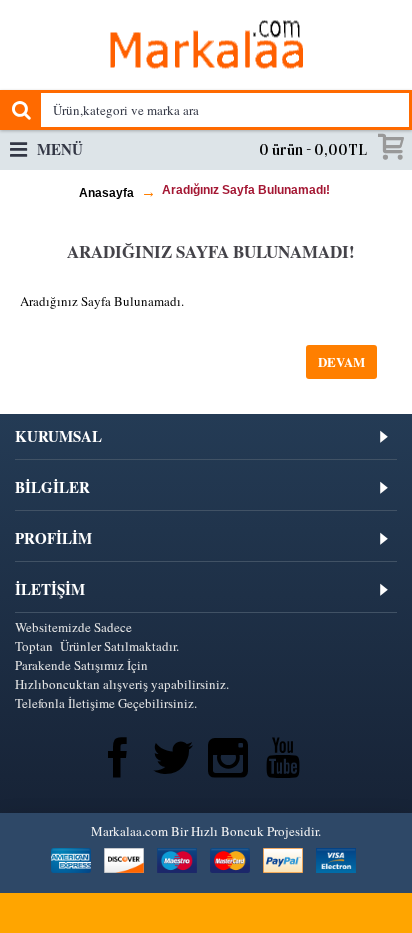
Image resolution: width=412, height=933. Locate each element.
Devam (341, 361)
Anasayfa (106, 193)
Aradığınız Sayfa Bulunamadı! (246, 190)
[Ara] (20, 110)
